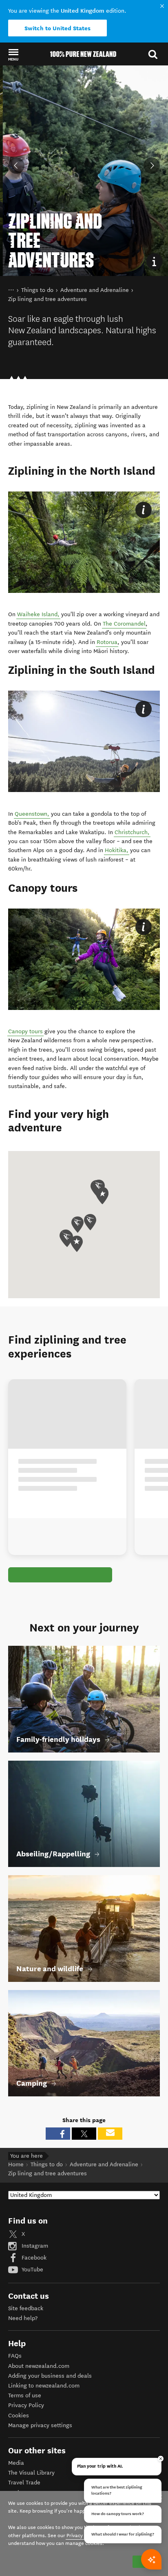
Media (16, 2463)
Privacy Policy (26, 2405)
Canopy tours (25, 1031)
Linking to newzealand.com (44, 2386)
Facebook (33, 2258)
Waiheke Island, (38, 614)
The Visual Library (31, 2473)
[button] (13, 54)
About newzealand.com (39, 2366)
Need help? (23, 2318)
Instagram (34, 2246)
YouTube (32, 2270)
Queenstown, (32, 814)
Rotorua (107, 642)
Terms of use (25, 2395)
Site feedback (26, 2308)
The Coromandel (124, 624)
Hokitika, (117, 850)
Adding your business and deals (50, 2376)
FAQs (15, 2356)
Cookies (19, 2416)
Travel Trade (24, 2483)
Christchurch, (132, 832)
